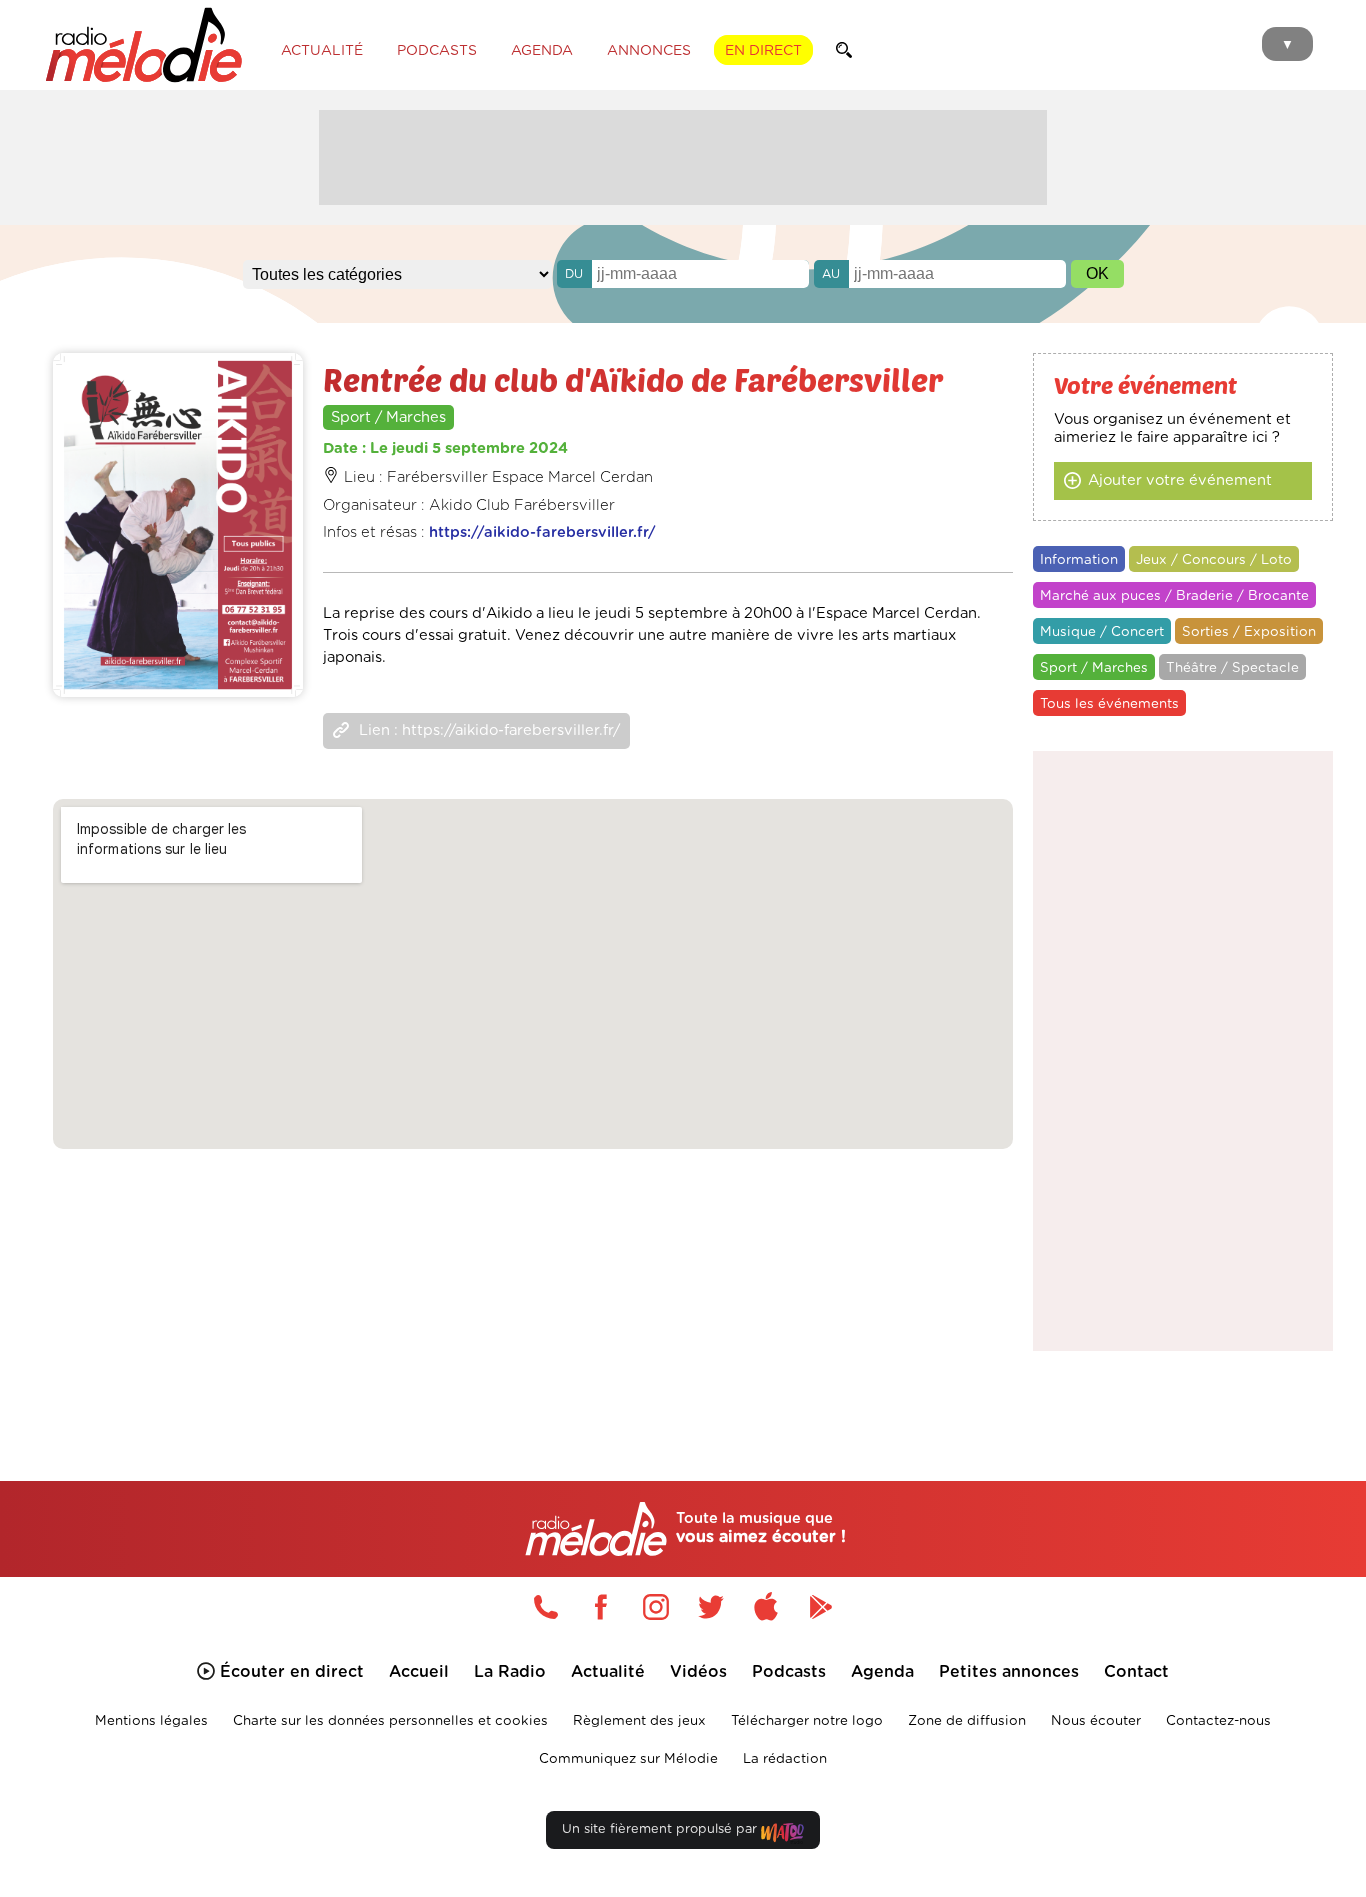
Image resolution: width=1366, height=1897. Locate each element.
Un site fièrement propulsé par (661, 1829)
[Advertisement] (683, 155)
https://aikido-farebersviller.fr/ (542, 532)
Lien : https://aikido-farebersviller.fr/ (489, 730)
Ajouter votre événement (1180, 480)
